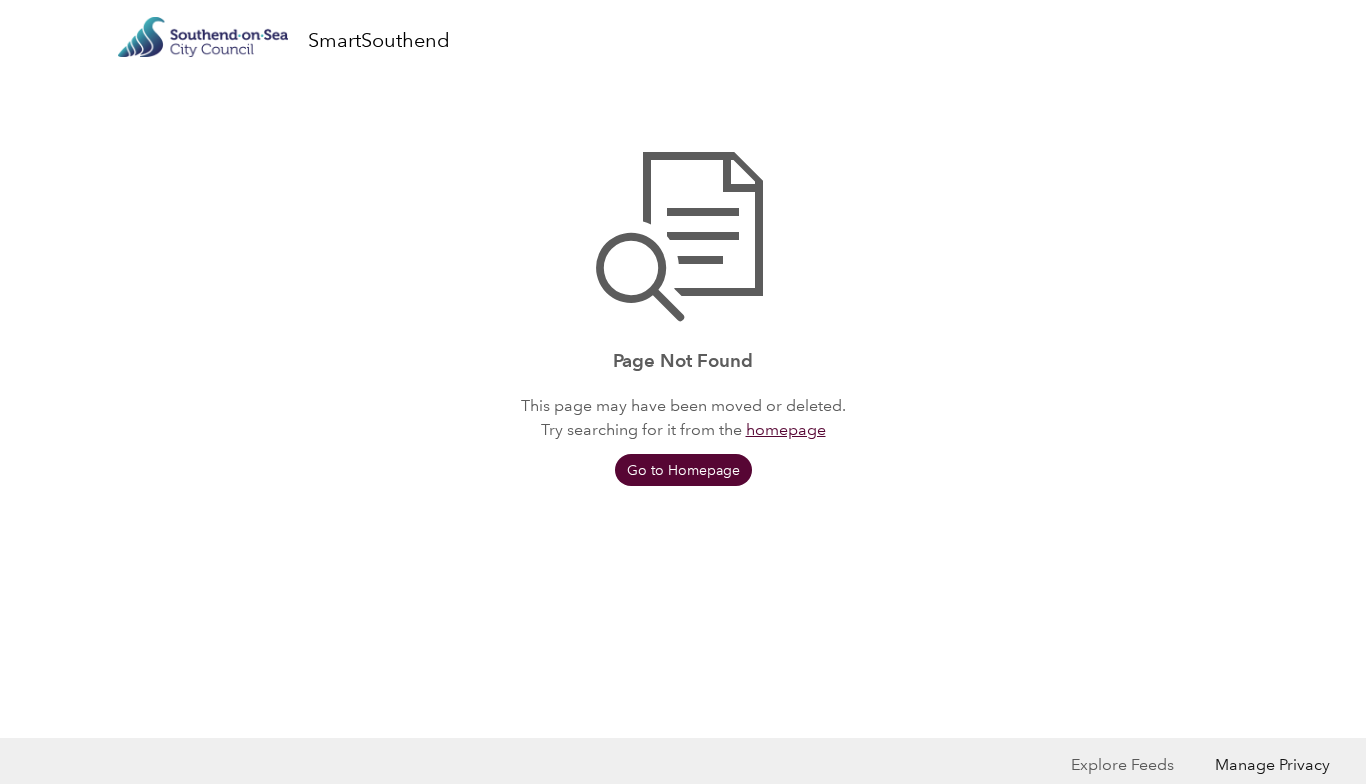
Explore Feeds (1122, 764)
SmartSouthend (379, 40)
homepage (786, 429)
